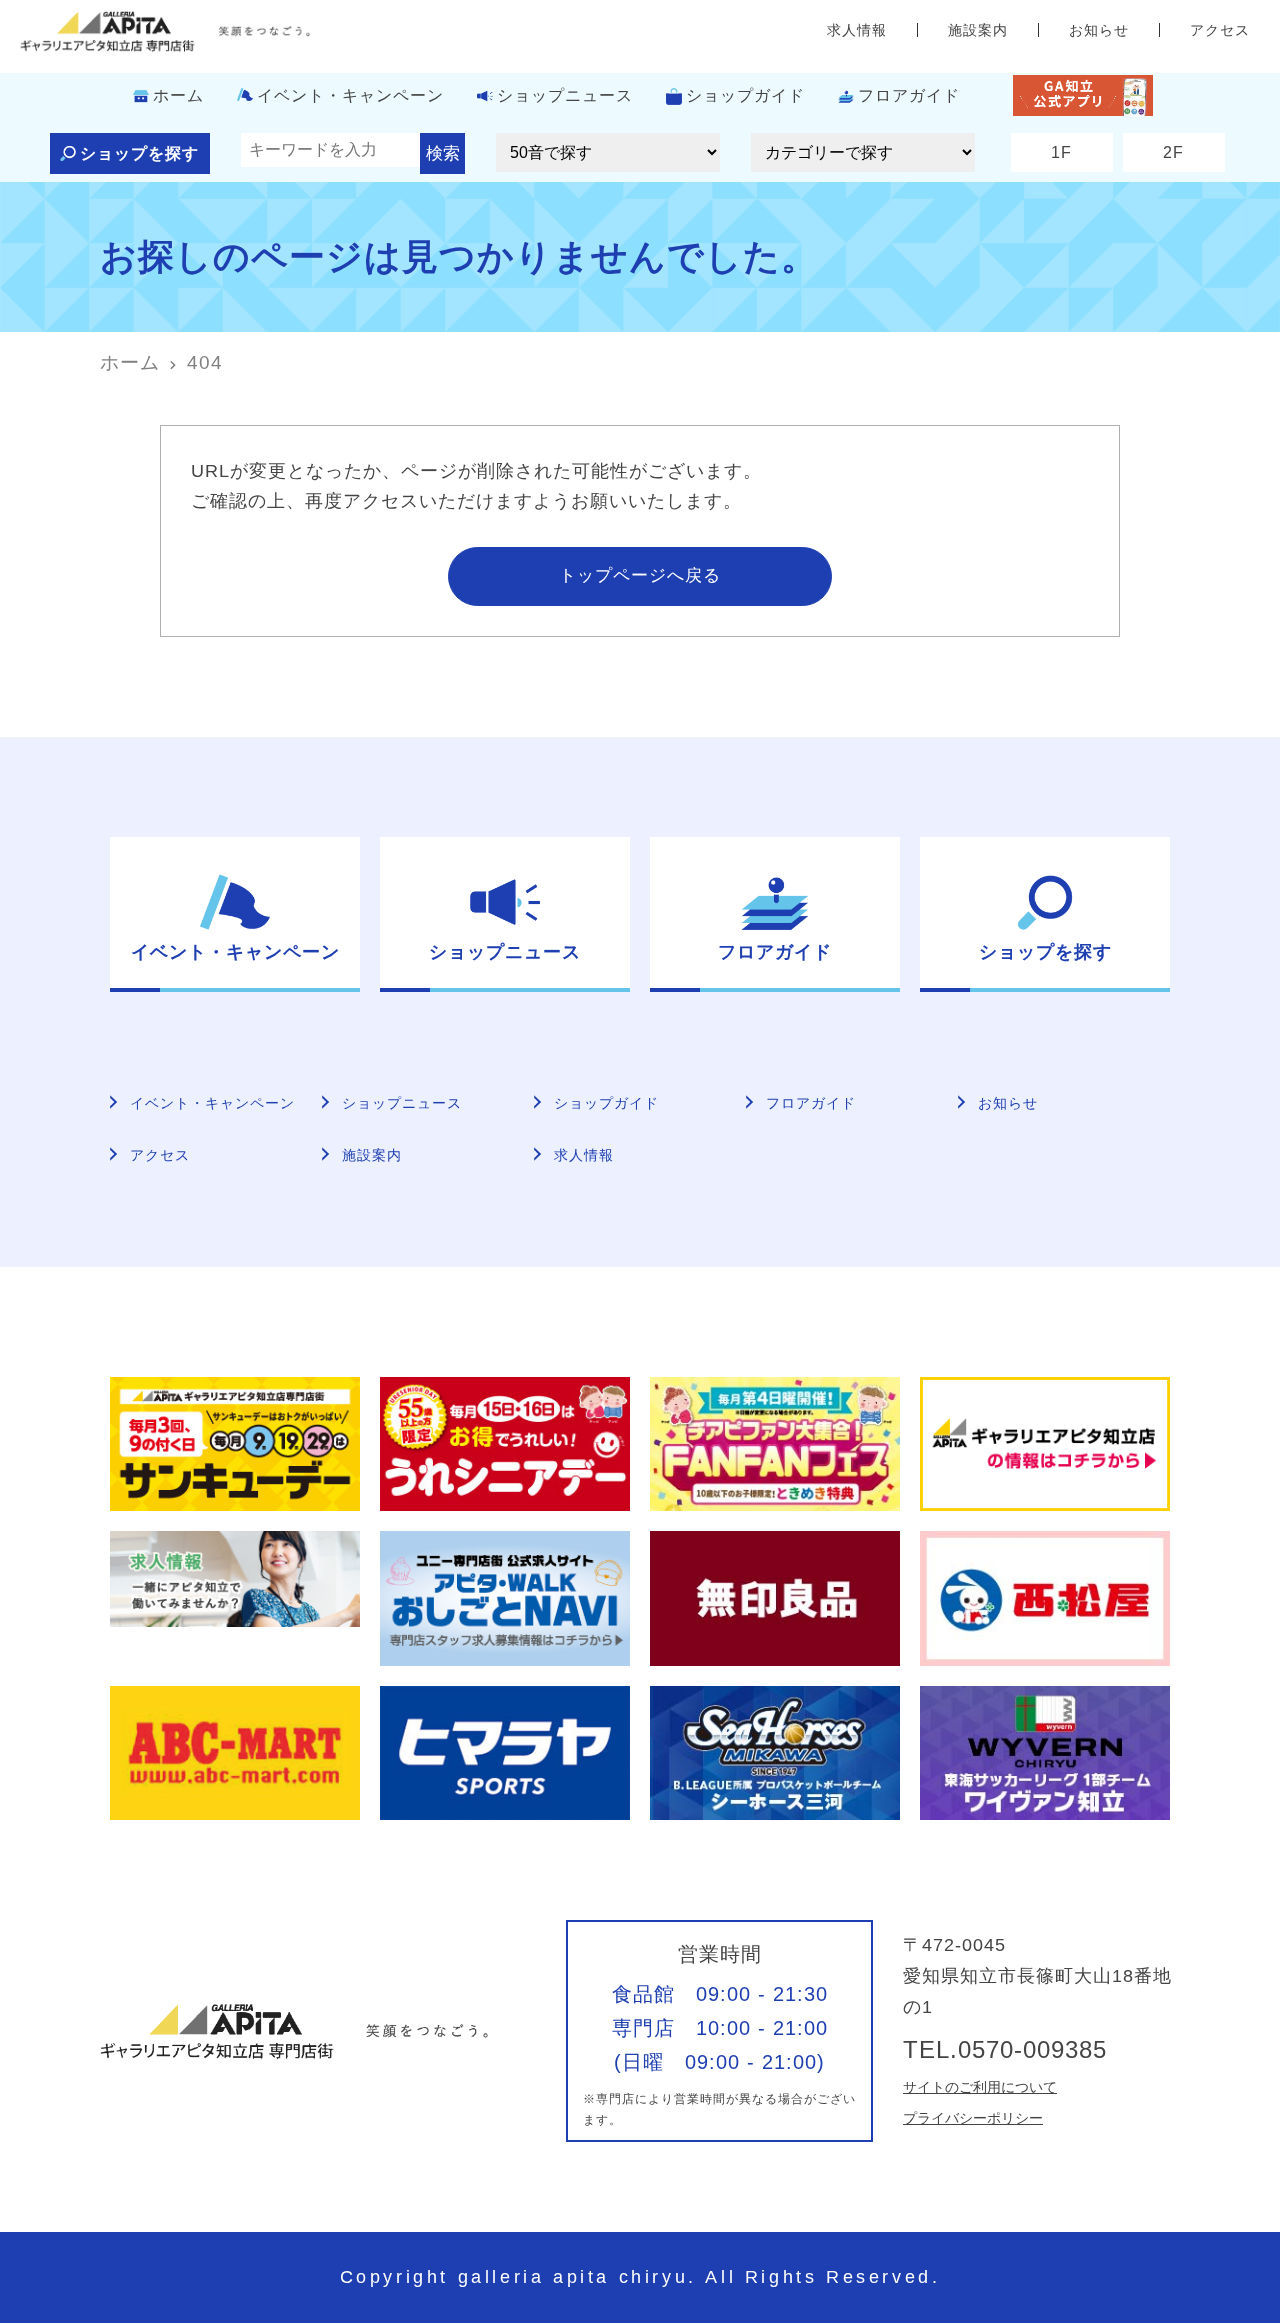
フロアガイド (909, 96)
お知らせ (1099, 30)
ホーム (178, 96)
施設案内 (978, 30)
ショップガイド (745, 96)
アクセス (1220, 30)
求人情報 (857, 30)
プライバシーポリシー (973, 2118)
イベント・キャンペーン (350, 96)
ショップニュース (565, 96)
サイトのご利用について (980, 2087)
